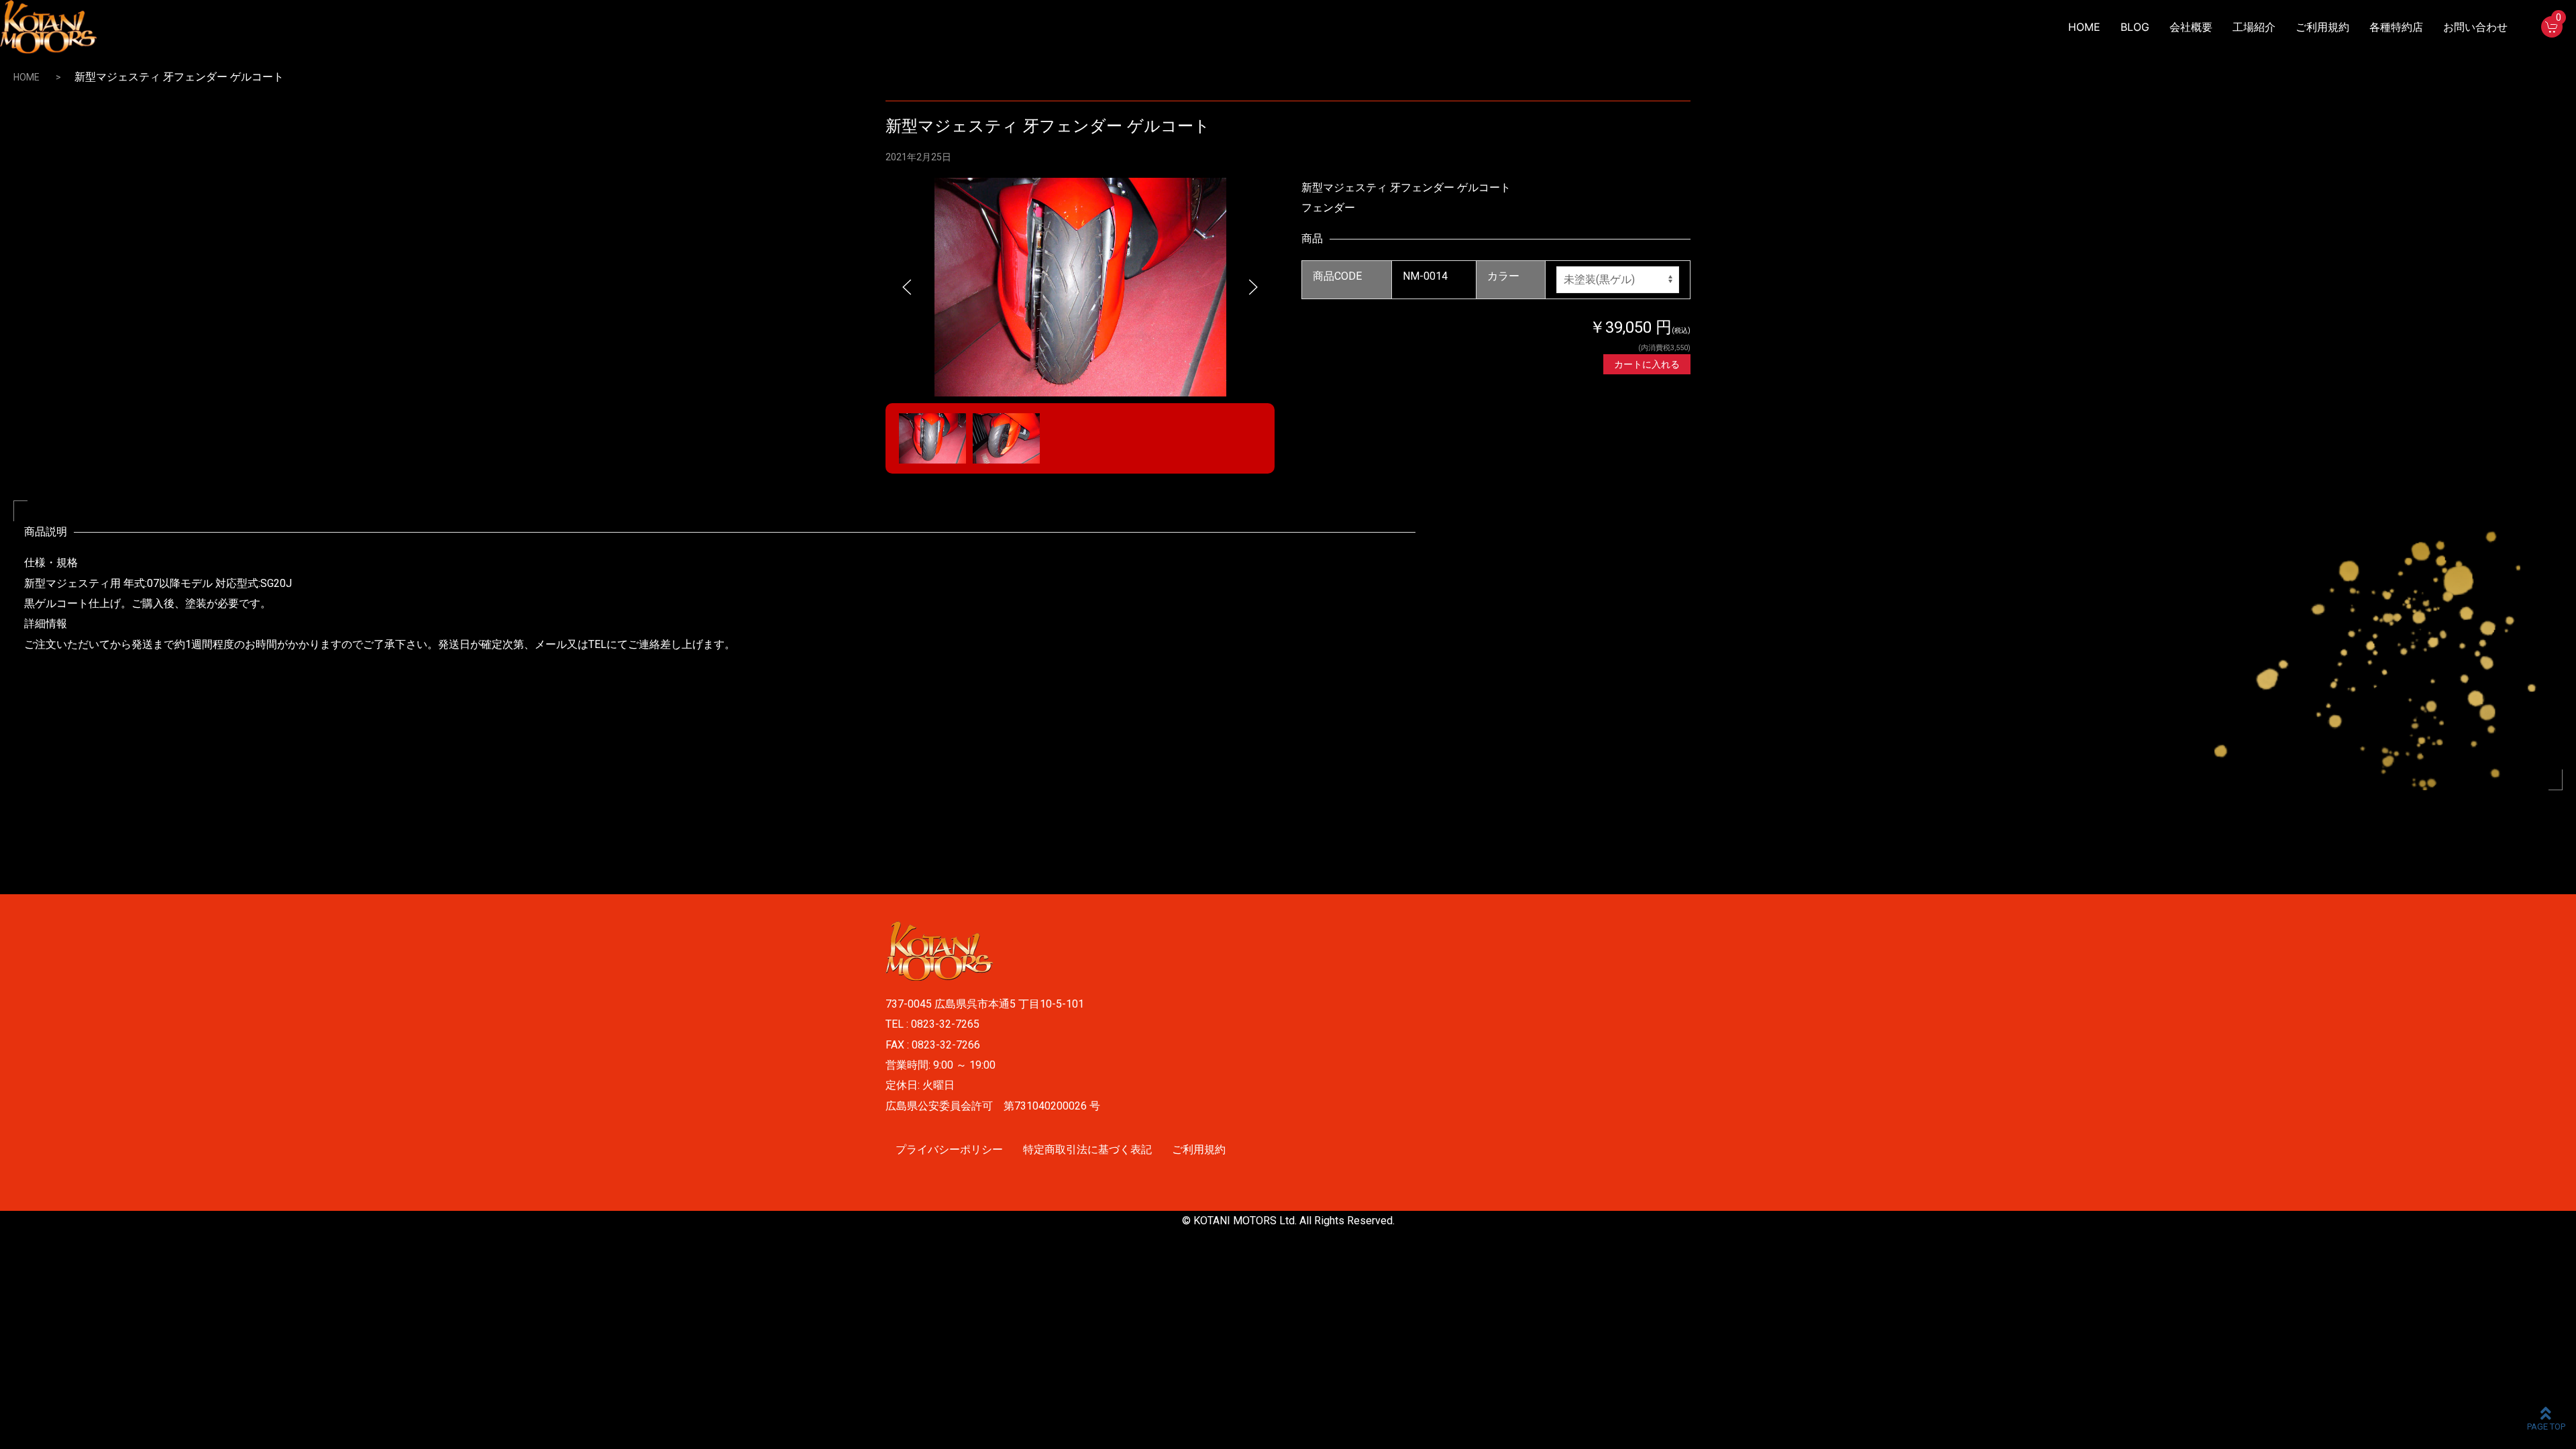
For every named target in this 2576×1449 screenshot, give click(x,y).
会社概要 (2191, 27)
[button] (907, 287)
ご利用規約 (1199, 1149)
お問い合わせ (2475, 27)
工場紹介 (2254, 27)
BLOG (2135, 27)
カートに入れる (1647, 364)
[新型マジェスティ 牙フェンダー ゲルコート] (1080, 286)
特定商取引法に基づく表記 (1087, 1149)
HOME (2084, 27)
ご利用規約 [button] (2322, 27)
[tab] (932, 438)
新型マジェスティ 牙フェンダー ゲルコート (1048, 126)
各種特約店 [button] (2396, 27)
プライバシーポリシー (949, 1149)
